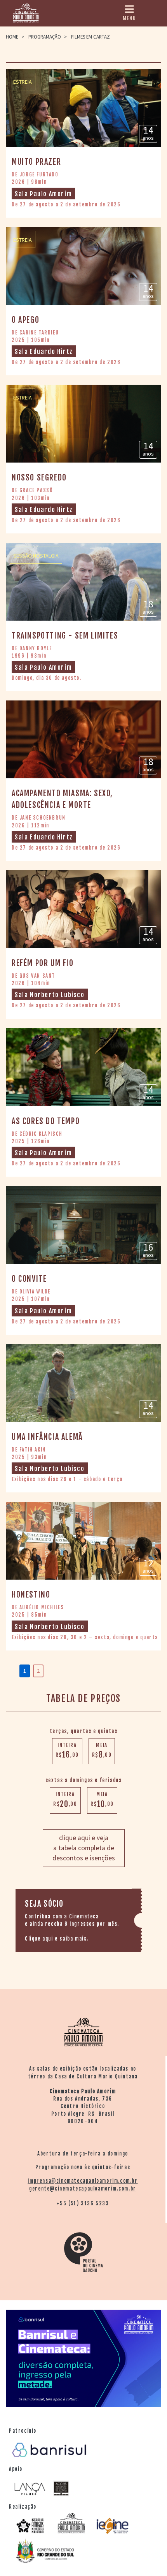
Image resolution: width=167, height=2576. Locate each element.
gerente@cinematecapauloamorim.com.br (83, 2189)
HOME (12, 37)
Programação (45, 37)
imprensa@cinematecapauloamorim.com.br (83, 2181)
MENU (129, 18)
